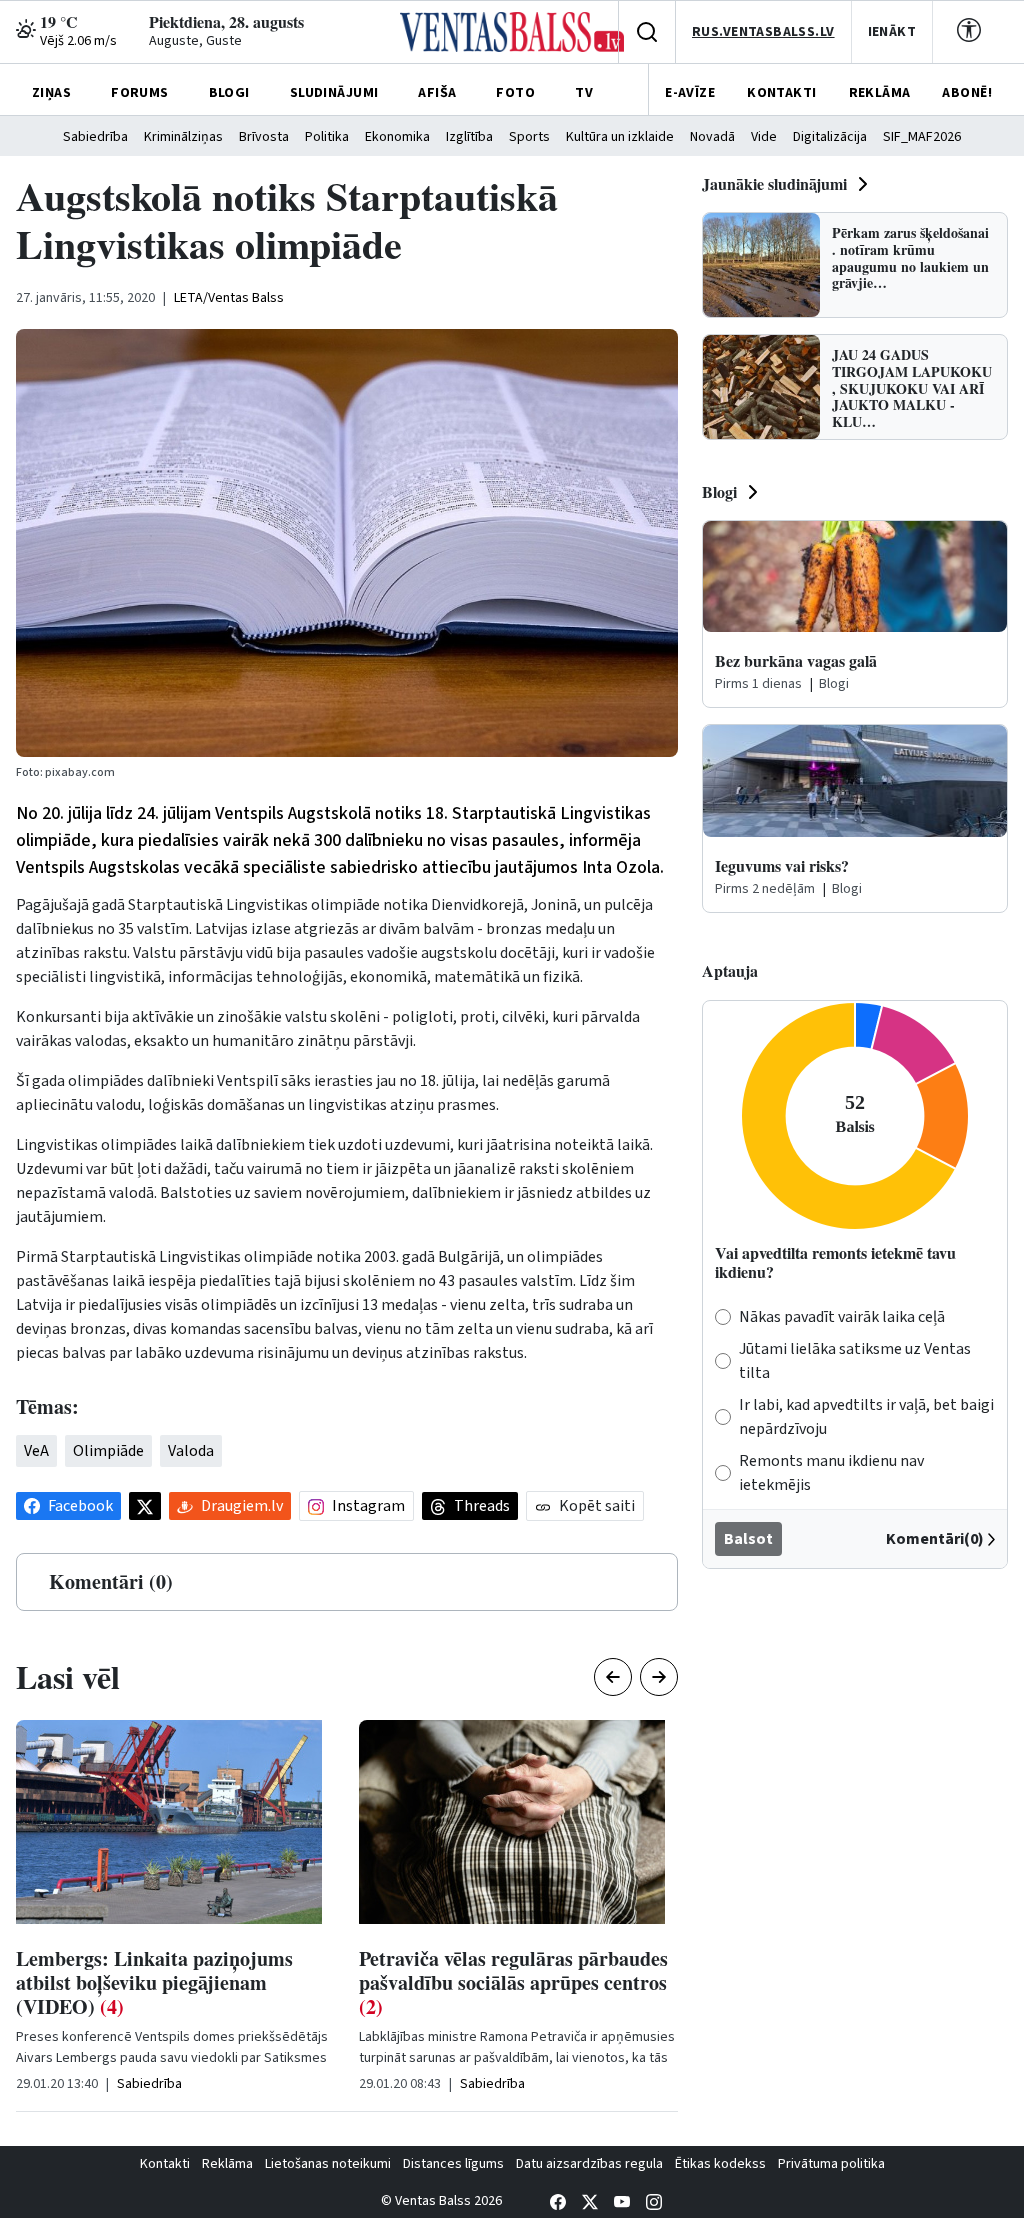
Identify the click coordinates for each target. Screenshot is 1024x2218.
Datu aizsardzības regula (589, 2164)
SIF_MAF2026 (922, 137)
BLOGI (229, 93)
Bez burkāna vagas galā (796, 660)
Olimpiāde (108, 1451)
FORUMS (140, 93)
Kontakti (165, 2164)
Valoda (191, 1451)
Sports (529, 137)
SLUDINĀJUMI (334, 93)
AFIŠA (437, 93)
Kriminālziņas (183, 137)
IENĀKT (892, 32)
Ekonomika (397, 137)
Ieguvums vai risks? (782, 865)
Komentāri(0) (935, 1539)
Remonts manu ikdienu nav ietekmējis (831, 1473)
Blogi (719, 491)
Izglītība (469, 137)
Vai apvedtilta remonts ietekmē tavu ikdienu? (835, 1262)
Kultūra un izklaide (620, 137)
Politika (327, 137)
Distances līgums (453, 2164)
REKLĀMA (880, 93)
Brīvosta (264, 137)
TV (584, 93)
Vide (764, 137)
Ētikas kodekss (720, 2164)
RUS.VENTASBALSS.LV (763, 32)
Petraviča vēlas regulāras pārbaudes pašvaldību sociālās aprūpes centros (213, 1982)
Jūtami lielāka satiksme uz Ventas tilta (855, 1361)
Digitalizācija (830, 137)
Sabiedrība (95, 137)
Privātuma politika (831, 2164)
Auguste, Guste (195, 41)
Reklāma (227, 2164)
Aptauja (730, 970)
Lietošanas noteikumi (328, 2164)
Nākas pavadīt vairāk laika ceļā (842, 1317)
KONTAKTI (781, 93)
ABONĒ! (967, 93)
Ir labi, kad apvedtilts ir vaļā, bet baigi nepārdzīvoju (866, 1417)
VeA (36, 1451)
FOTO (515, 93)
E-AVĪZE (690, 93)
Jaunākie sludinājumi (774, 183)
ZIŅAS (51, 93)
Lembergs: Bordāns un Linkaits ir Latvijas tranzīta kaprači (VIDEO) (551, 1982)
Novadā (712, 137)
